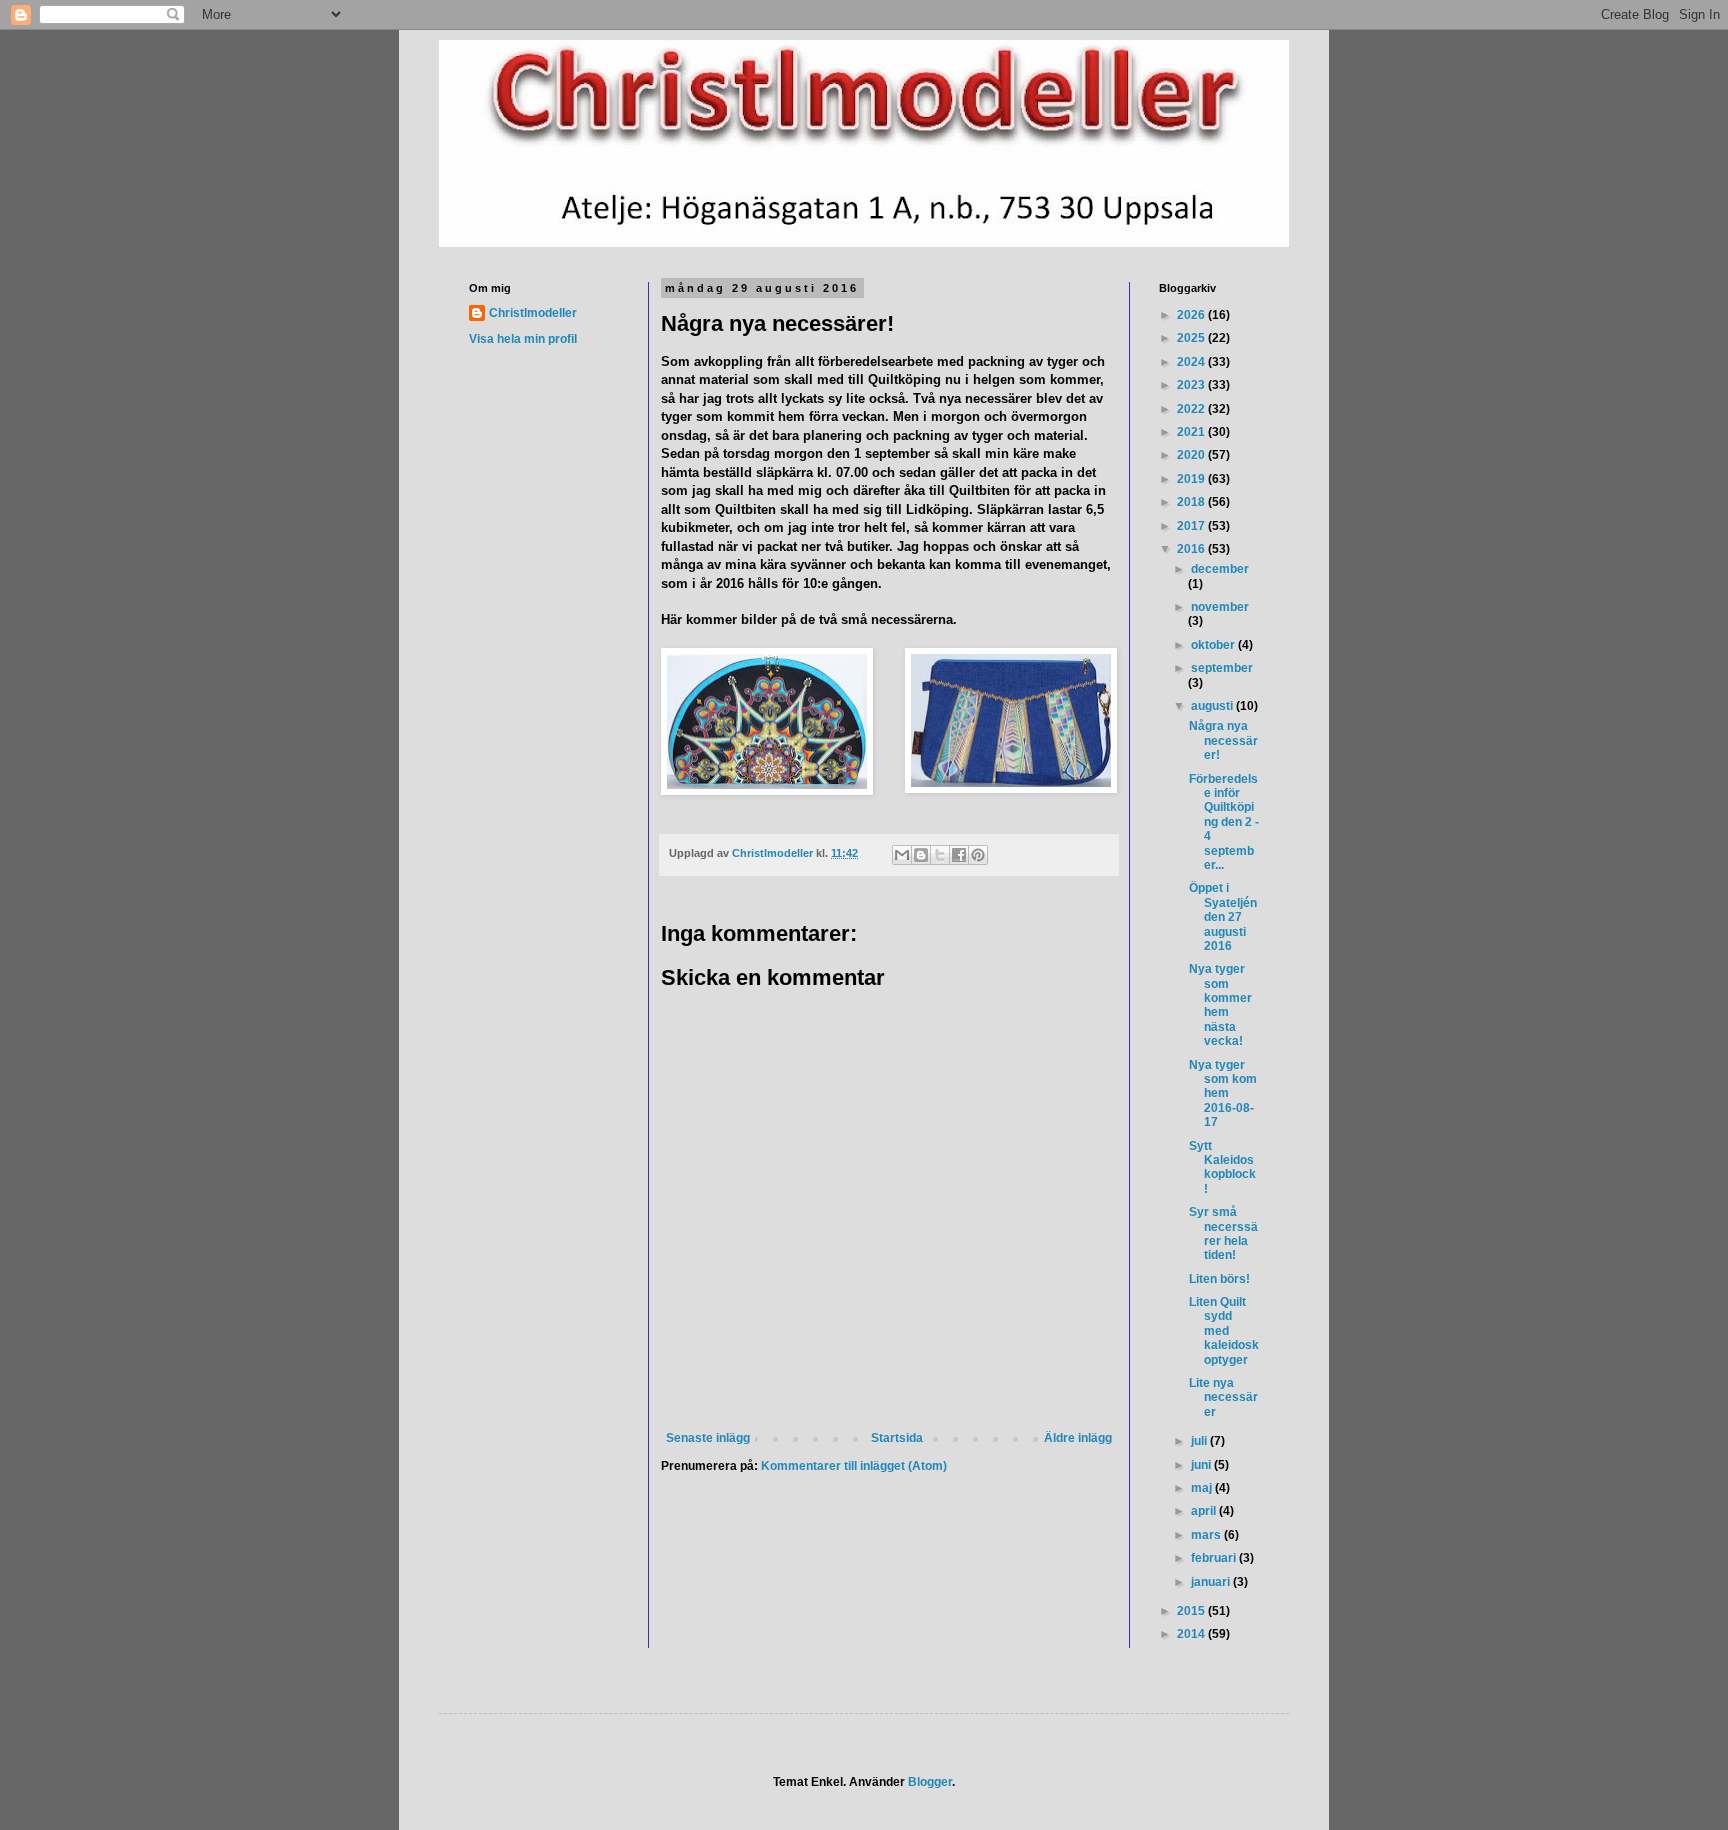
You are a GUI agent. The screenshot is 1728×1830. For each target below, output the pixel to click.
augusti (1213, 706)
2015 (1192, 1611)
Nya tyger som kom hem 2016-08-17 (1223, 1094)
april (1205, 1511)
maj (1203, 1488)
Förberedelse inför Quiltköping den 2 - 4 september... (1224, 822)
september (1222, 668)
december (1220, 569)
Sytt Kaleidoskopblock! (1222, 1167)
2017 (1192, 526)
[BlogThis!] (921, 855)
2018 (1192, 502)
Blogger (930, 1782)
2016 (1192, 549)
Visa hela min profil (523, 339)
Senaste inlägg (708, 1438)
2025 (1192, 338)
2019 (1192, 479)
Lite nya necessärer (1223, 1397)
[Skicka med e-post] (902, 855)
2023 (1192, 385)
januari (1212, 1582)
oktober (1214, 645)
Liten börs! (1219, 1279)
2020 (1192, 455)
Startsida (897, 1438)
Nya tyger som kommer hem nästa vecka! (1220, 1005)
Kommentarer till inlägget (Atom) (854, 1466)
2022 (1192, 409)
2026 (1192, 315)
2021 (1192, 432)
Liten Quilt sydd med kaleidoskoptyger (1224, 1331)
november (1220, 607)
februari (1215, 1558)
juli (1200, 1441)
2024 (1192, 362)
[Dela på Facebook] (959, 855)
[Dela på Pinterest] (978, 855)
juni (1202, 1465)
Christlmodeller (533, 313)
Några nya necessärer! (1223, 740)
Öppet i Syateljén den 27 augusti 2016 (1223, 917)
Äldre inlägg (1078, 1438)
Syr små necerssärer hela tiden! (1223, 1233)
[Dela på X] (940, 855)
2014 (1192, 1634)
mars (1207, 1535)
